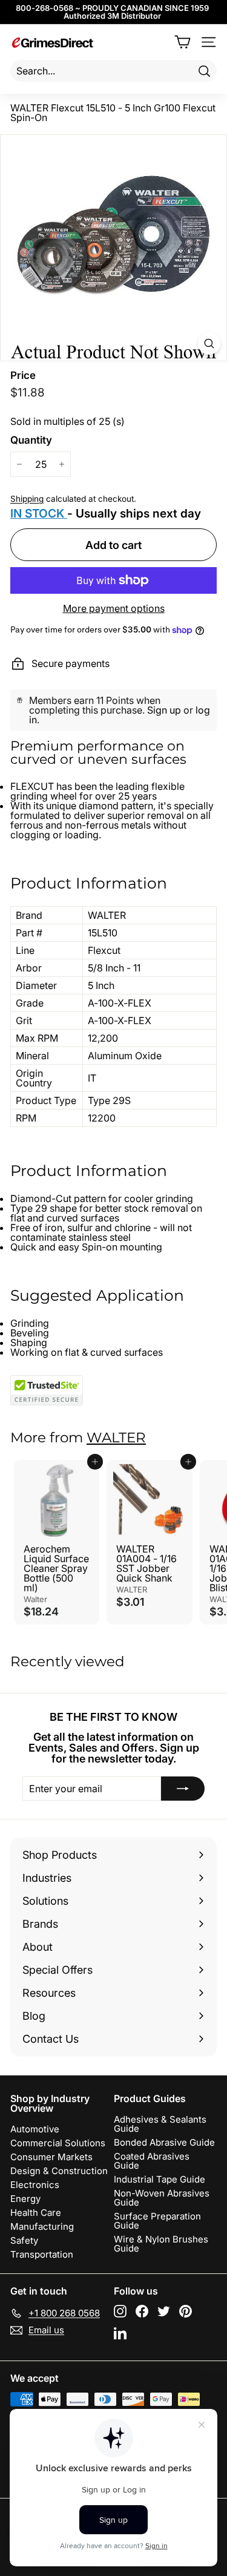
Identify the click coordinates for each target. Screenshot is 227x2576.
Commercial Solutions (58, 2143)
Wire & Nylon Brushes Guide (161, 2244)
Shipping (27, 499)
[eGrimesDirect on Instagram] (120, 2311)
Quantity (31, 440)
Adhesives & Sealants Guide (160, 2124)
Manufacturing (42, 2226)
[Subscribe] (183, 1789)
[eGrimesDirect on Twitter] (164, 2311)
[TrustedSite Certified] (47, 1390)
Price (23, 376)
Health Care (36, 2213)
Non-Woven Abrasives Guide (162, 2198)
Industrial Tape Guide (160, 2179)
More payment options (114, 608)
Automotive (35, 2129)
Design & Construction (59, 2171)
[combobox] (113, 71)
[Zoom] (209, 343)
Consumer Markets (51, 2157)
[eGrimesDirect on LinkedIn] (120, 2333)
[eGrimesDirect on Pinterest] (186, 2311)
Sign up (164, 710)
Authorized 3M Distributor (112, 16)
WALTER (116, 1437)
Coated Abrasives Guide (152, 2161)
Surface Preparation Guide (157, 2221)
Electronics (35, 2185)
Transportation (42, 2254)
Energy (25, 2199)
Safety (24, 2240)
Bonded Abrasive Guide (164, 2142)
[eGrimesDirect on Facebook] (142, 2311)
